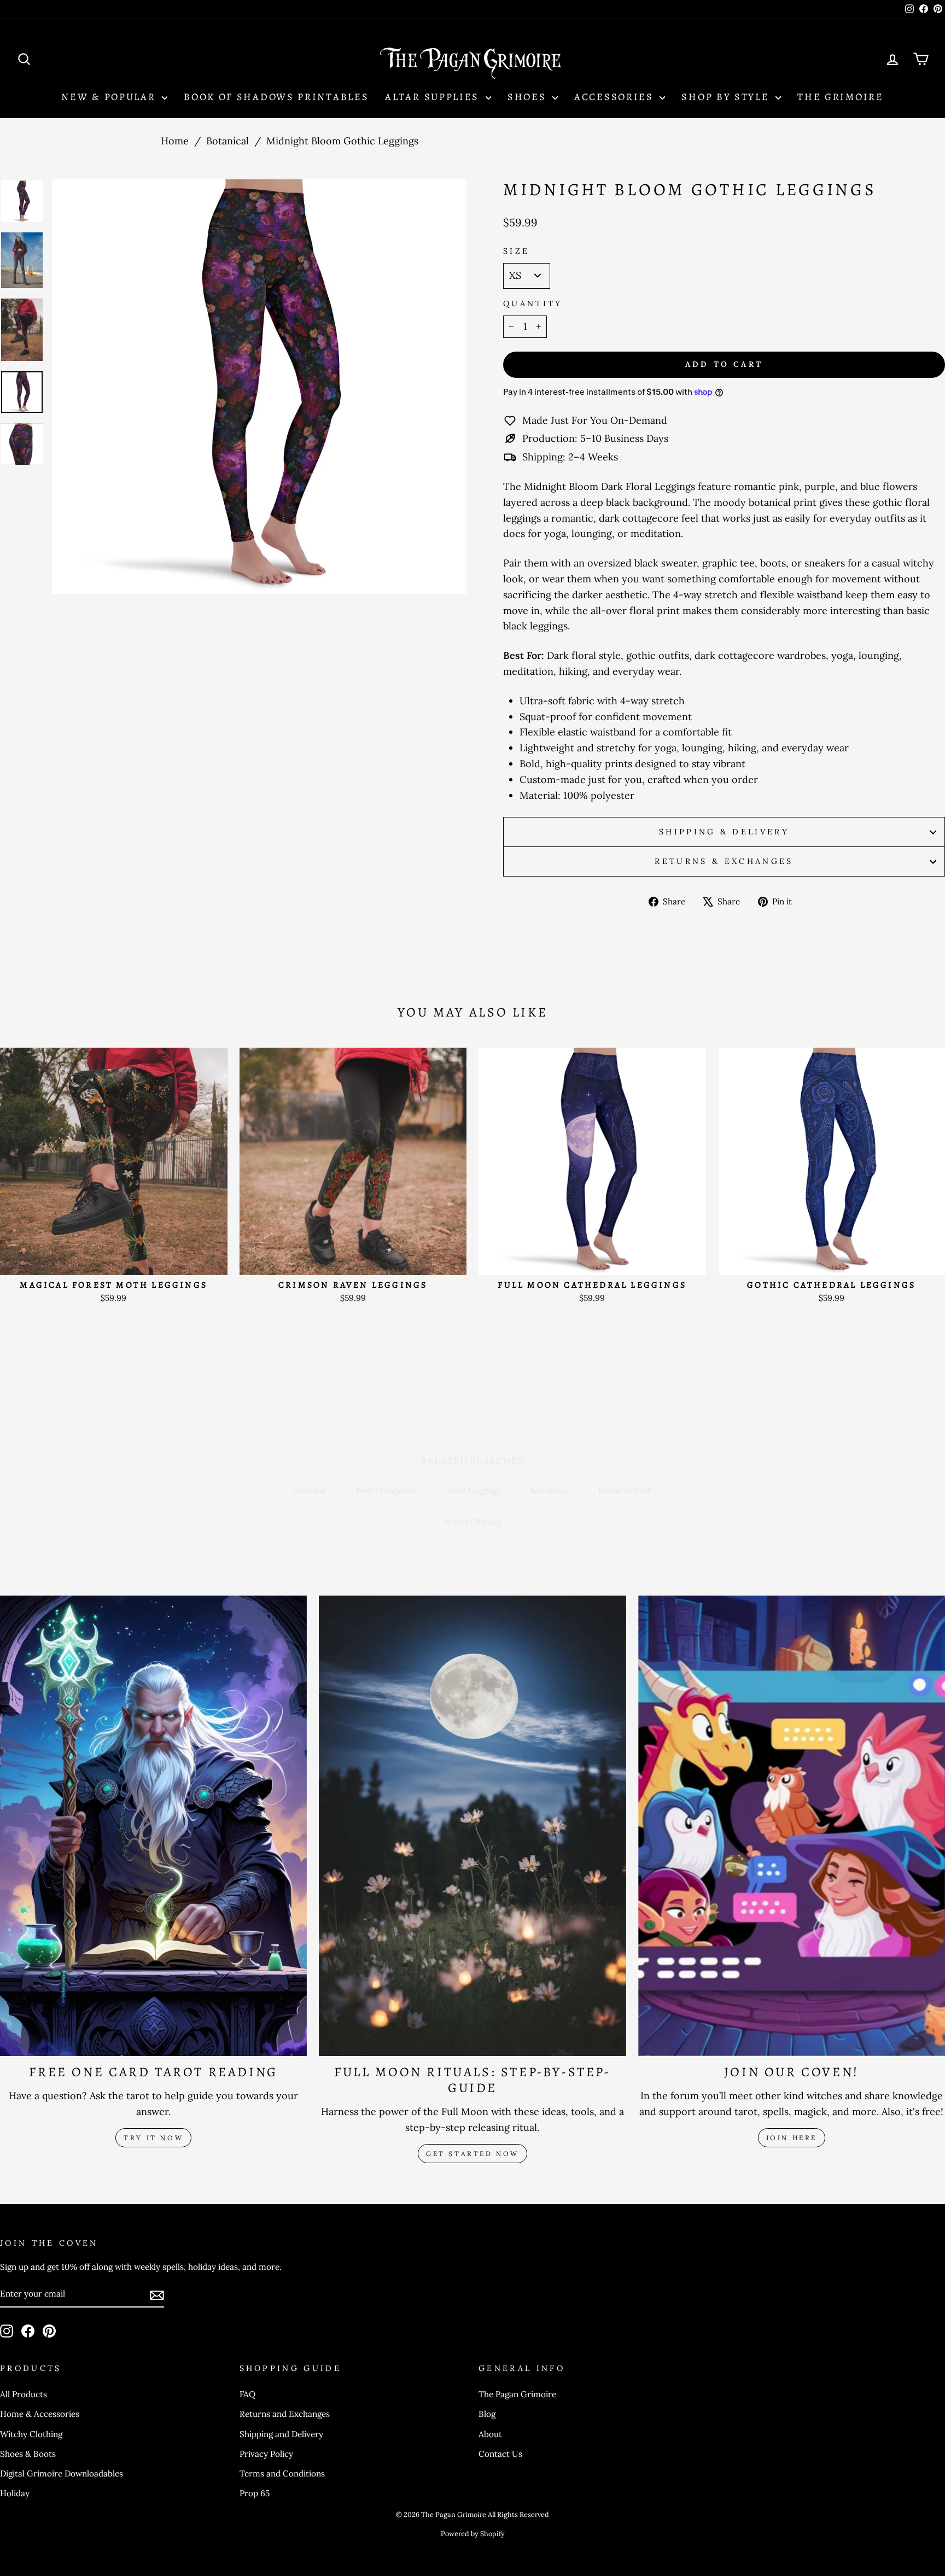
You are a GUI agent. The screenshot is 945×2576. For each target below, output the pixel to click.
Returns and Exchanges (285, 2414)
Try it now (153, 2138)
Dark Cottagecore (387, 1491)
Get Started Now (472, 2154)
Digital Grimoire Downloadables (62, 2473)
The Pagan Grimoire (517, 2394)
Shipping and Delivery (281, 2434)
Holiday (15, 2493)
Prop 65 (255, 2493)
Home (175, 141)
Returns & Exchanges (724, 861)
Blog (487, 2414)
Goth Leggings (474, 1491)
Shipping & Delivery (724, 832)
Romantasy (549, 1491)
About (490, 2434)
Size (516, 251)
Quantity (533, 303)
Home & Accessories (40, 2414)
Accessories (616, 97)
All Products (24, 2394)
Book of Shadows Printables (276, 97)
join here (792, 2138)
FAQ (247, 2394)
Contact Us (500, 2454)
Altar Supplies (434, 97)
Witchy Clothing (473, 1522)
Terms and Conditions (282, 2473)
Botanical (227, 141)
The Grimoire (840, 97)
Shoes (529, 97)
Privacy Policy (266, 2454)
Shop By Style (727, 97)
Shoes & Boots (28, 2454)
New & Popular (110, 97)
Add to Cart (113, 1261)
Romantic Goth (625, 1491)
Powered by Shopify (473, 2533)
